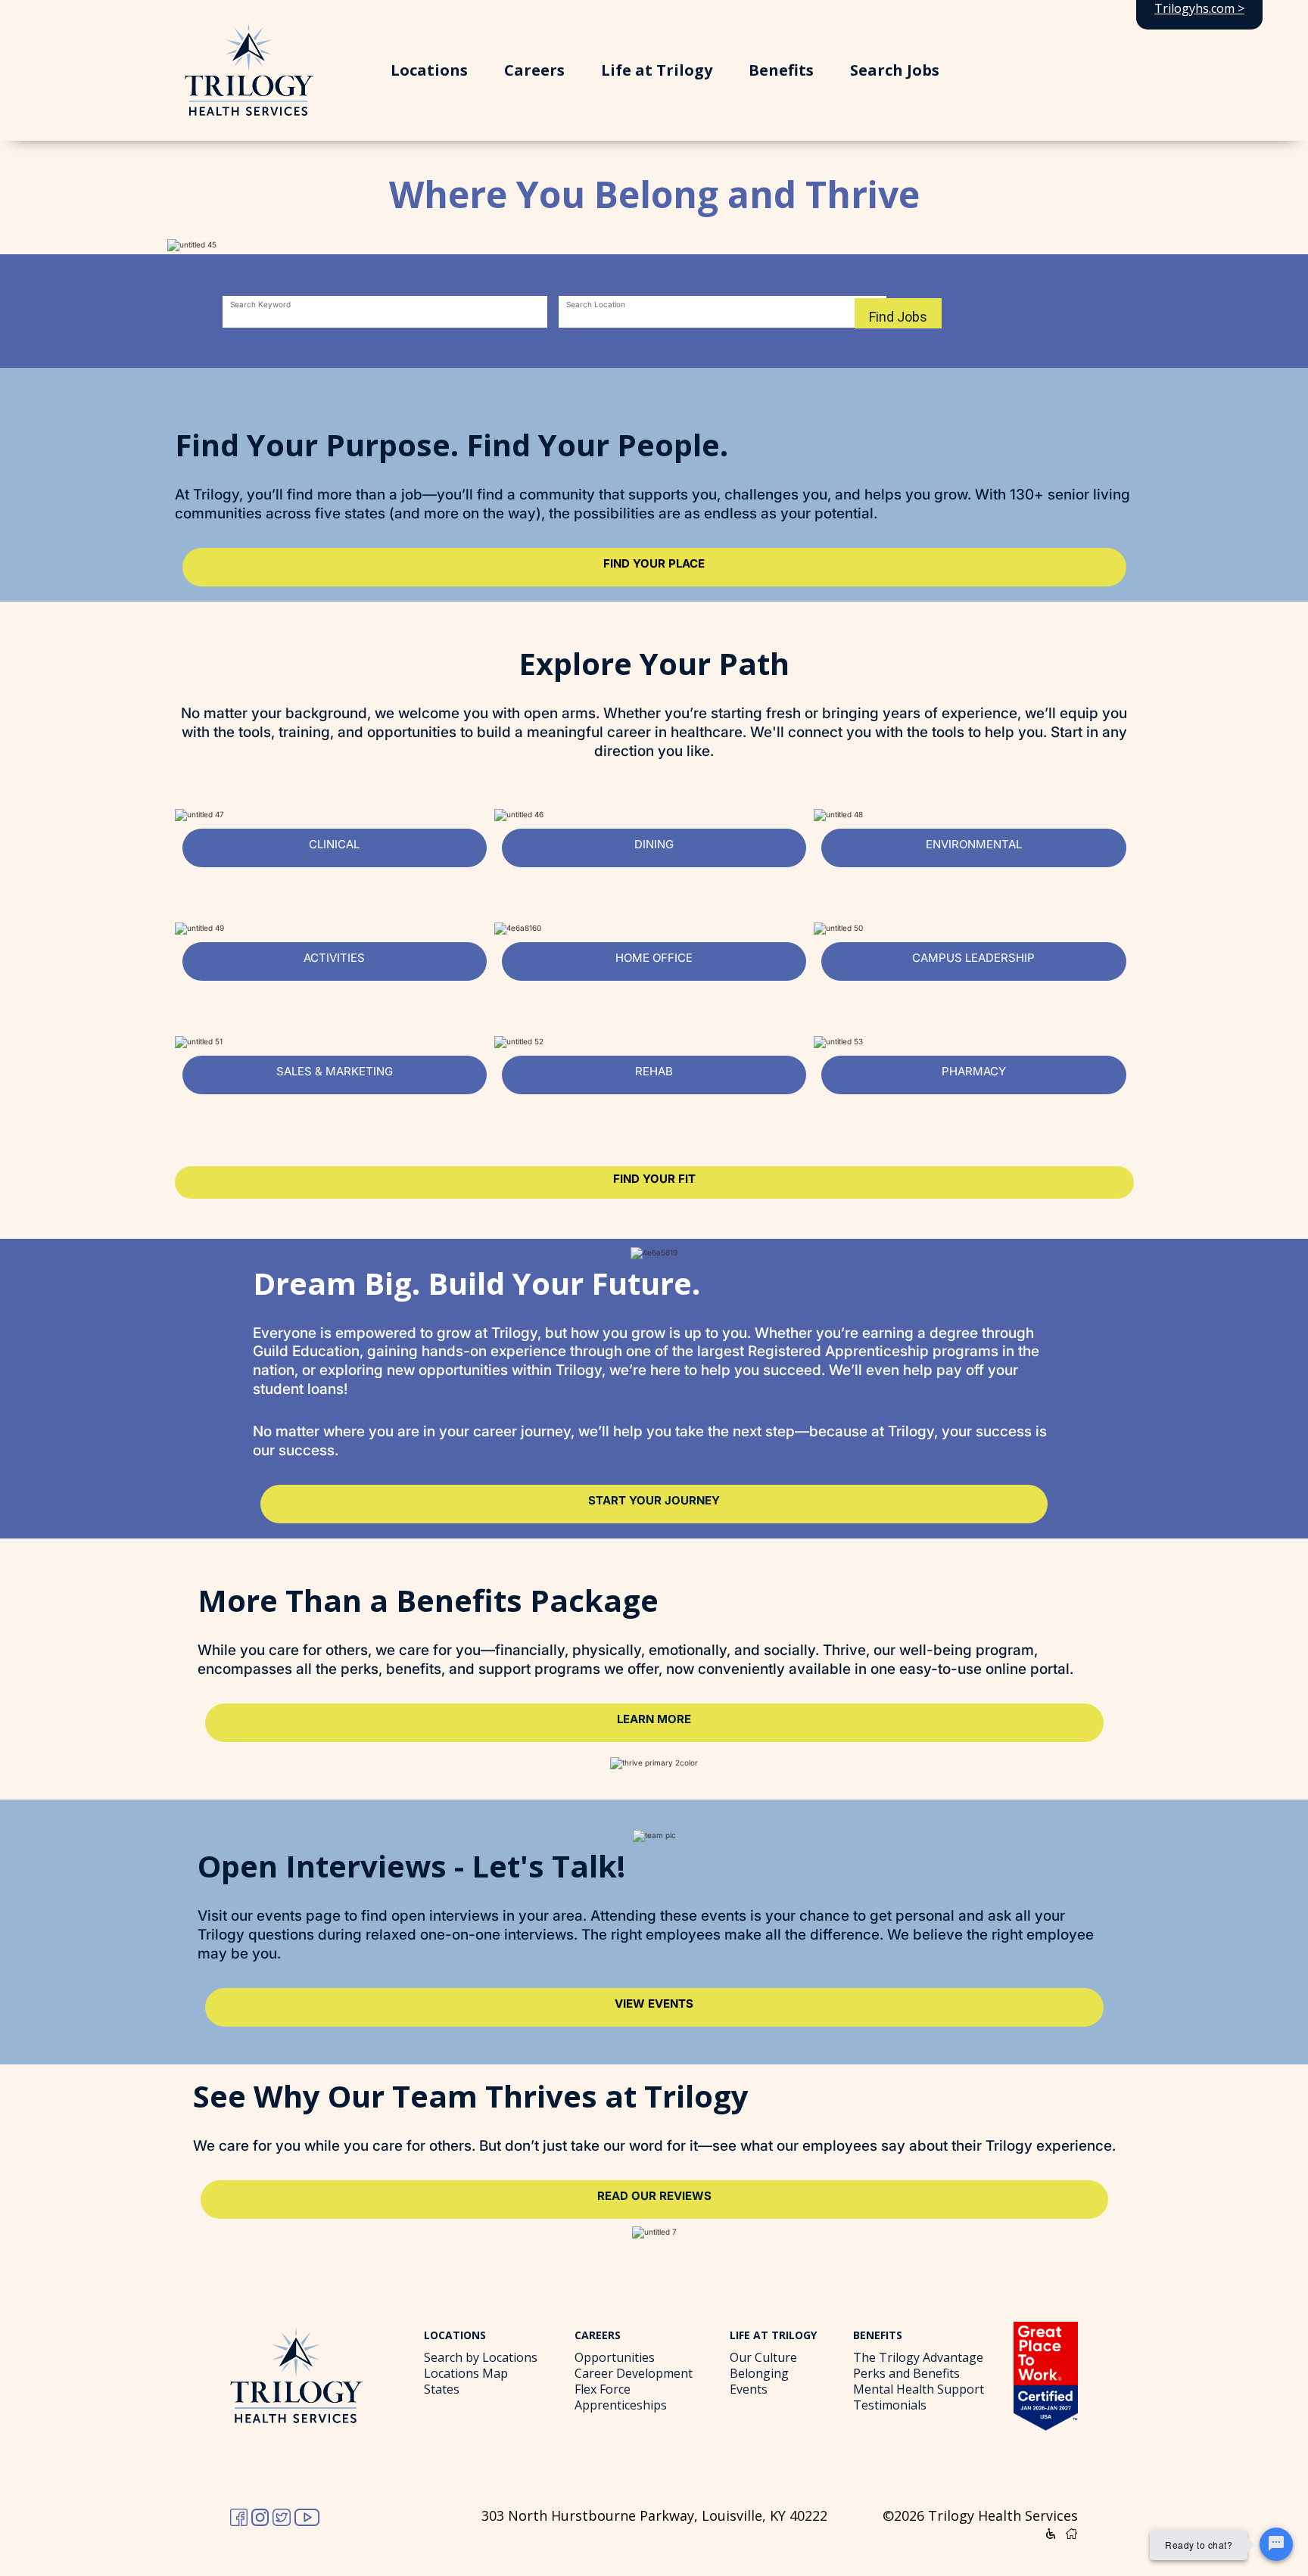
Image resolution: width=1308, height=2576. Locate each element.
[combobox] (385, 313)
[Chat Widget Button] (1276, 2544)
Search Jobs (895, 70)
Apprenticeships (621, 2405)
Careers (534, 70)
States (442, 2389)
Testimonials (890, 2405)
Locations (429, 70)
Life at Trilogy (657, 70)
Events (749, 2389)
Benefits (781, 70)
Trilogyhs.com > (1199, 8)
